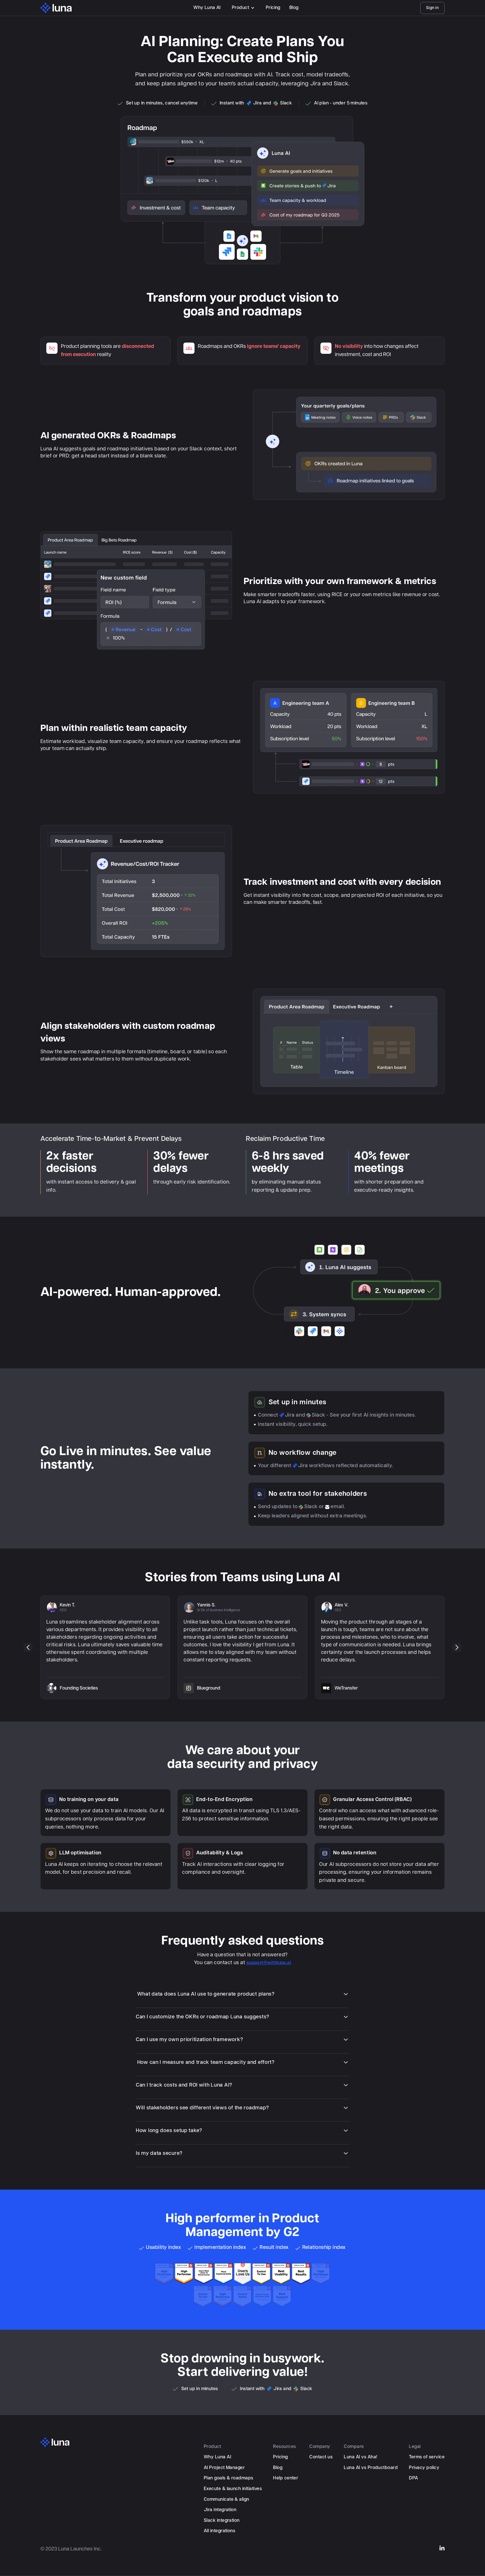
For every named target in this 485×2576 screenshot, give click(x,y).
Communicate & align (227, 2499)
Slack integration (222, 2521)
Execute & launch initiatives (233, 2489)
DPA (413, 2478)
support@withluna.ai (269, 1963)
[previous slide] (28, 1647)
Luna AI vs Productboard (371, 2468)
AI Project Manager (224, 2468)
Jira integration (220, 2510)
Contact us (321, 2457)
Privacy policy (424, 2468)
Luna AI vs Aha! (361, 2457)
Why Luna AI (207, 8)
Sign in (432, 8)
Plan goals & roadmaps (229, 2478)
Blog (294, 8)
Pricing (273, 8)
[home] (56, 8)
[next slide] (457, 1647)
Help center (286, 2478)
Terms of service (427, 2457)
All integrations (220, 2531)
